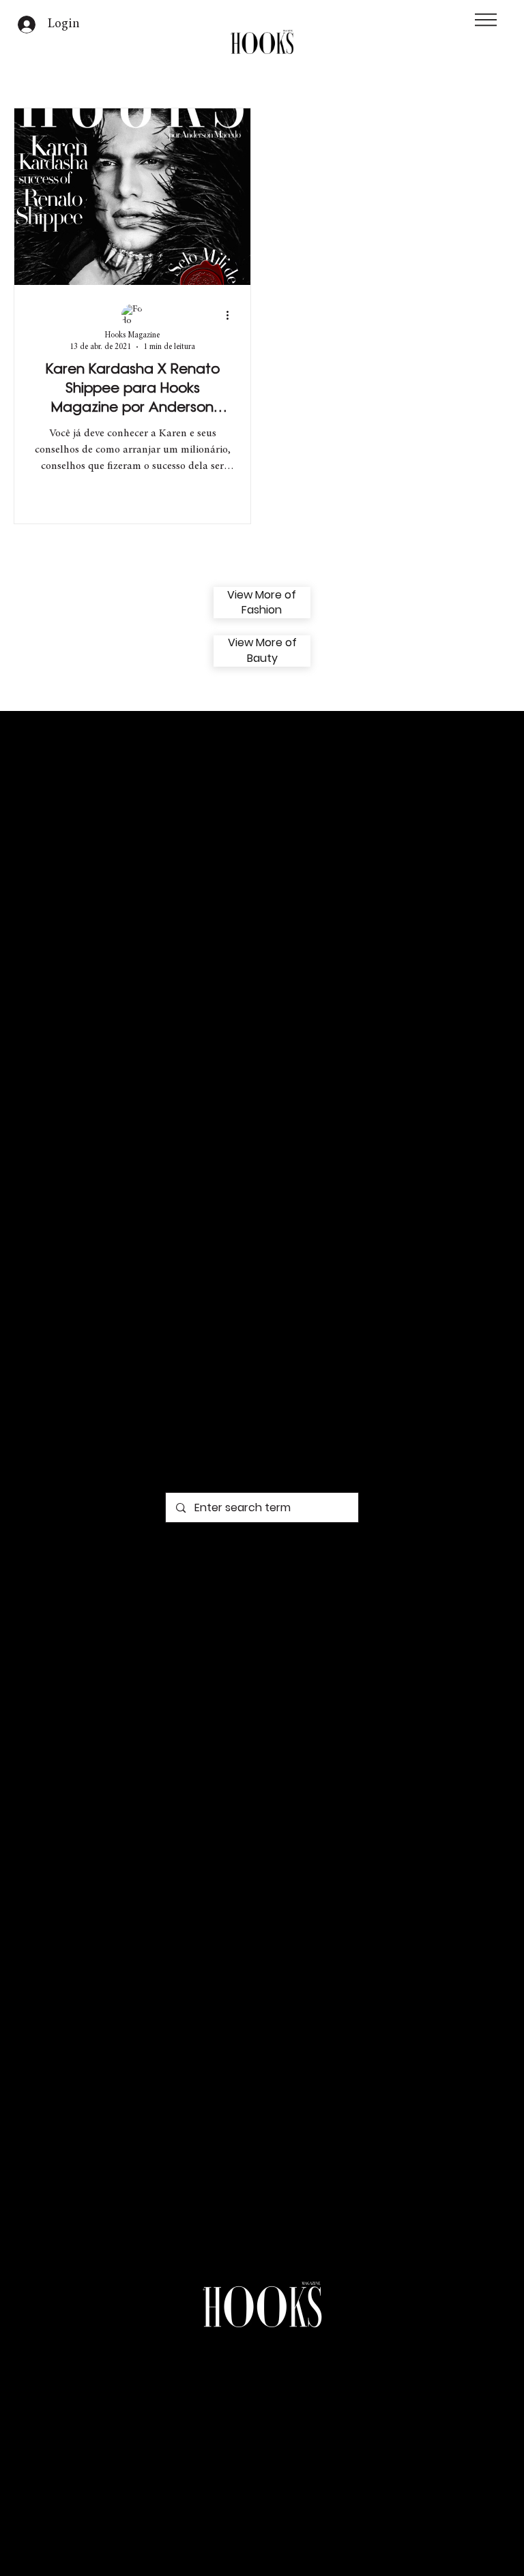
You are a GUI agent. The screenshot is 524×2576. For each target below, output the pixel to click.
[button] (486, 20)
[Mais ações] (232, 316)
